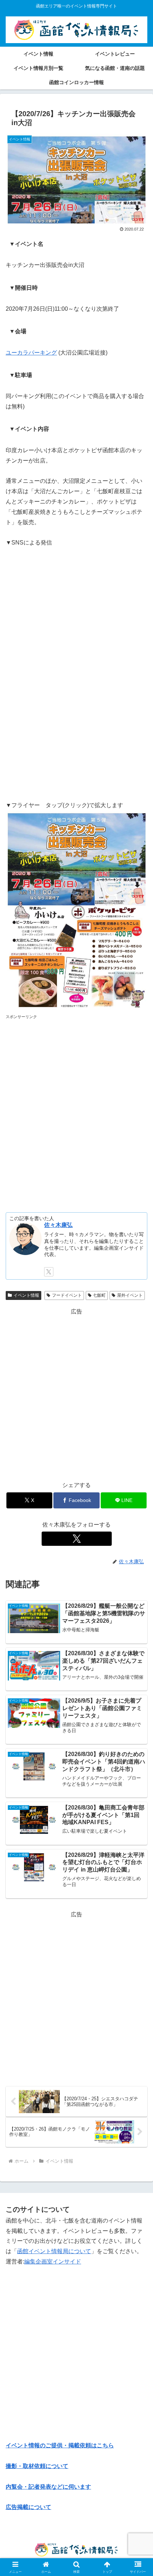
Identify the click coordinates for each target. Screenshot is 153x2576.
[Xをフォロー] (49, 1272)
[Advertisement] (76, 1108)
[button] (138, 1525)
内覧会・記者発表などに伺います (48, 2487)
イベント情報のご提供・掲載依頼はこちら (60, 2445)
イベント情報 (26, 1295)
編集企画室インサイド (53, 2262)
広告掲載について (28, 2507)
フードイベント (67, 1295)
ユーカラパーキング (31, 353)
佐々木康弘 (58, 1225)
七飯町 (99, 1295)
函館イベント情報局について (54, 2251)
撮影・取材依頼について (37, 2466)
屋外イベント (130, 1295)
